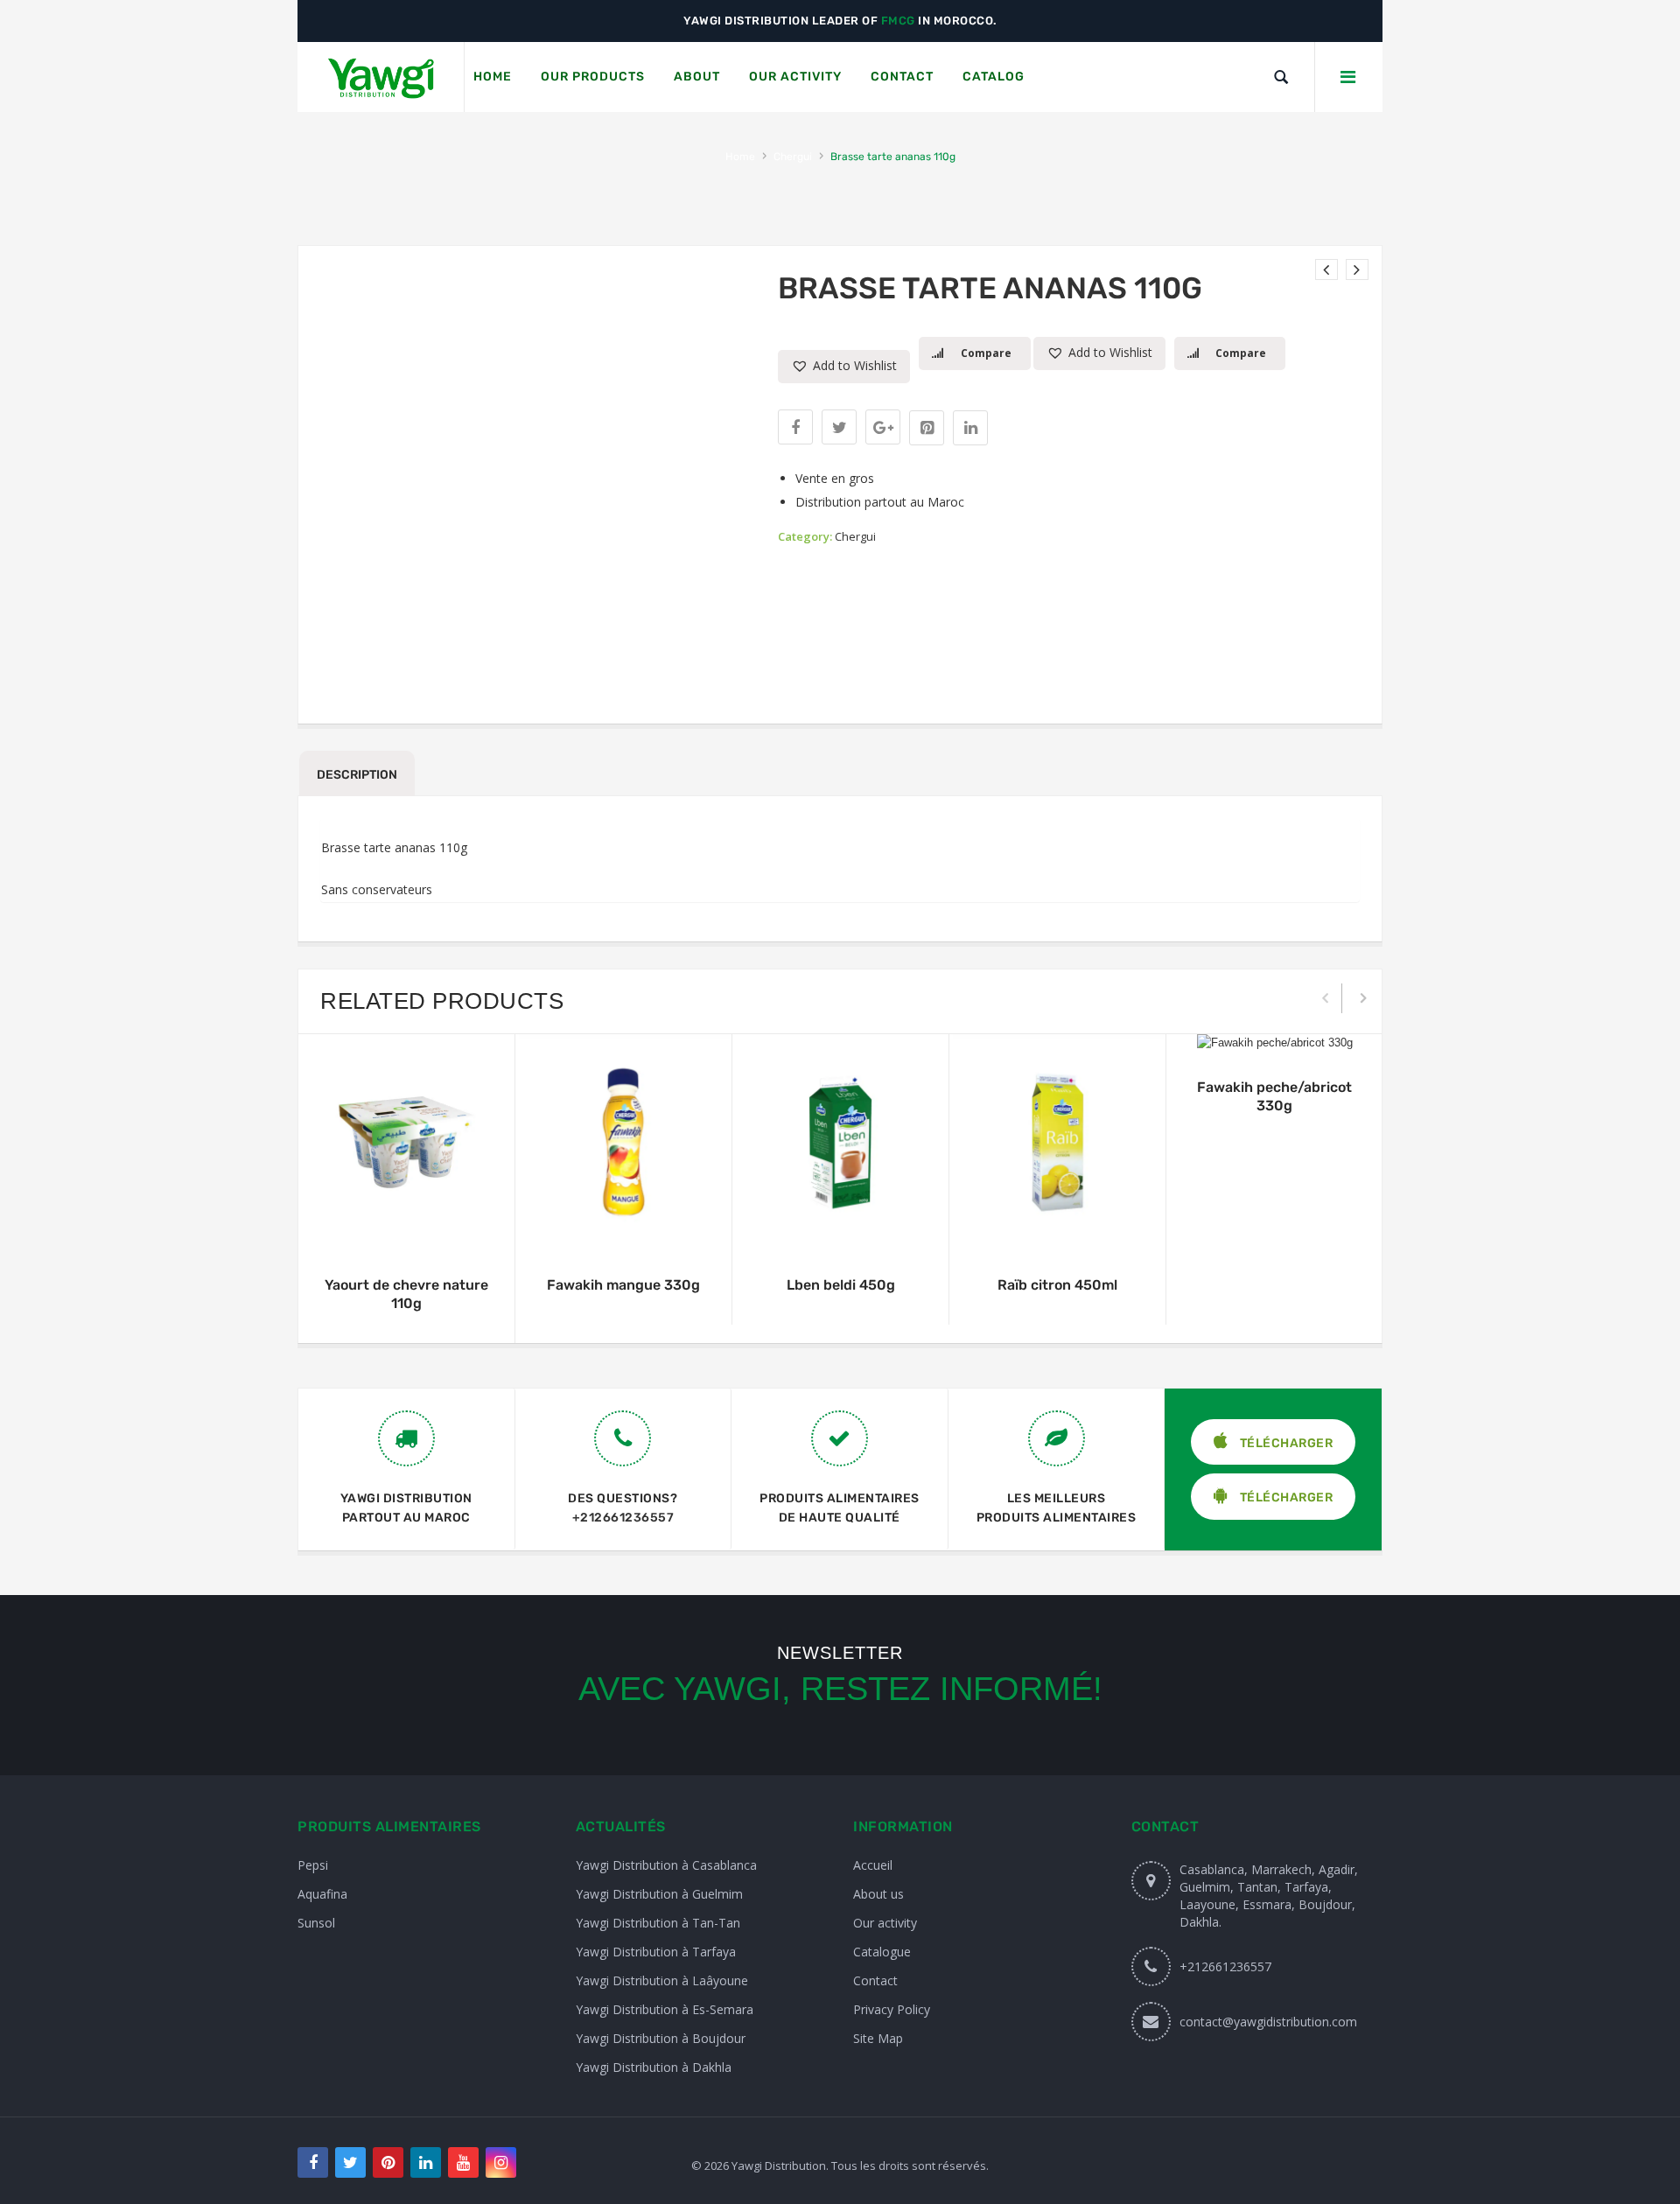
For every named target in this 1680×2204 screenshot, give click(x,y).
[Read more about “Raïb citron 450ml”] (1058, 1233)
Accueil (873, 1865)
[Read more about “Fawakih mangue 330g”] (624, 1233)
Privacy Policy (892, 2009)
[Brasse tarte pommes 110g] (1357, 269)
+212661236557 (623, 1518)
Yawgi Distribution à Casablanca (666, 1865)
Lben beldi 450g (841, 1285)
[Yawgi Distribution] (381, 77)
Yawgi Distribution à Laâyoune (662, 1980)
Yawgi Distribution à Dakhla (654, 2067)
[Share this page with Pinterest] (927, 428)
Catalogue (882, 1952)
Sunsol (316, 1923)
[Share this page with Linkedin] (970, 428)
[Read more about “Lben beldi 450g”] (841, 1233)
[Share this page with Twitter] (839, 427)
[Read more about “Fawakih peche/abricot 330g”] (1275, 1035)
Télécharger (1284, 1443)
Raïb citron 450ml (1057, 1285)
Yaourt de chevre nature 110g (406, 1294)
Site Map (878, 2038)
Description (357, 775)
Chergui (793, 157)
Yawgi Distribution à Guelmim (659, 1894)
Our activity (885, 1923)
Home (740, 157)
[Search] (1281, 77)
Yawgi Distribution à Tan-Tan (658, 1923)
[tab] (357, 773)
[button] (844, 367)
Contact (875, 1980)
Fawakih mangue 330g (623, 1285)
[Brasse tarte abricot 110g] (1326, 269)
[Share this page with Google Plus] (883, 427)
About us (878, 1894)
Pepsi (313, 1865)
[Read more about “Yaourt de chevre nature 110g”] (407, 1233)
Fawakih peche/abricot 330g (1274, 1096)
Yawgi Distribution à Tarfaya (656, 1952)
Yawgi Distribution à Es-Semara (665, 2009)
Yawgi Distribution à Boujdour (661, 2038)
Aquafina (322, 1894)
